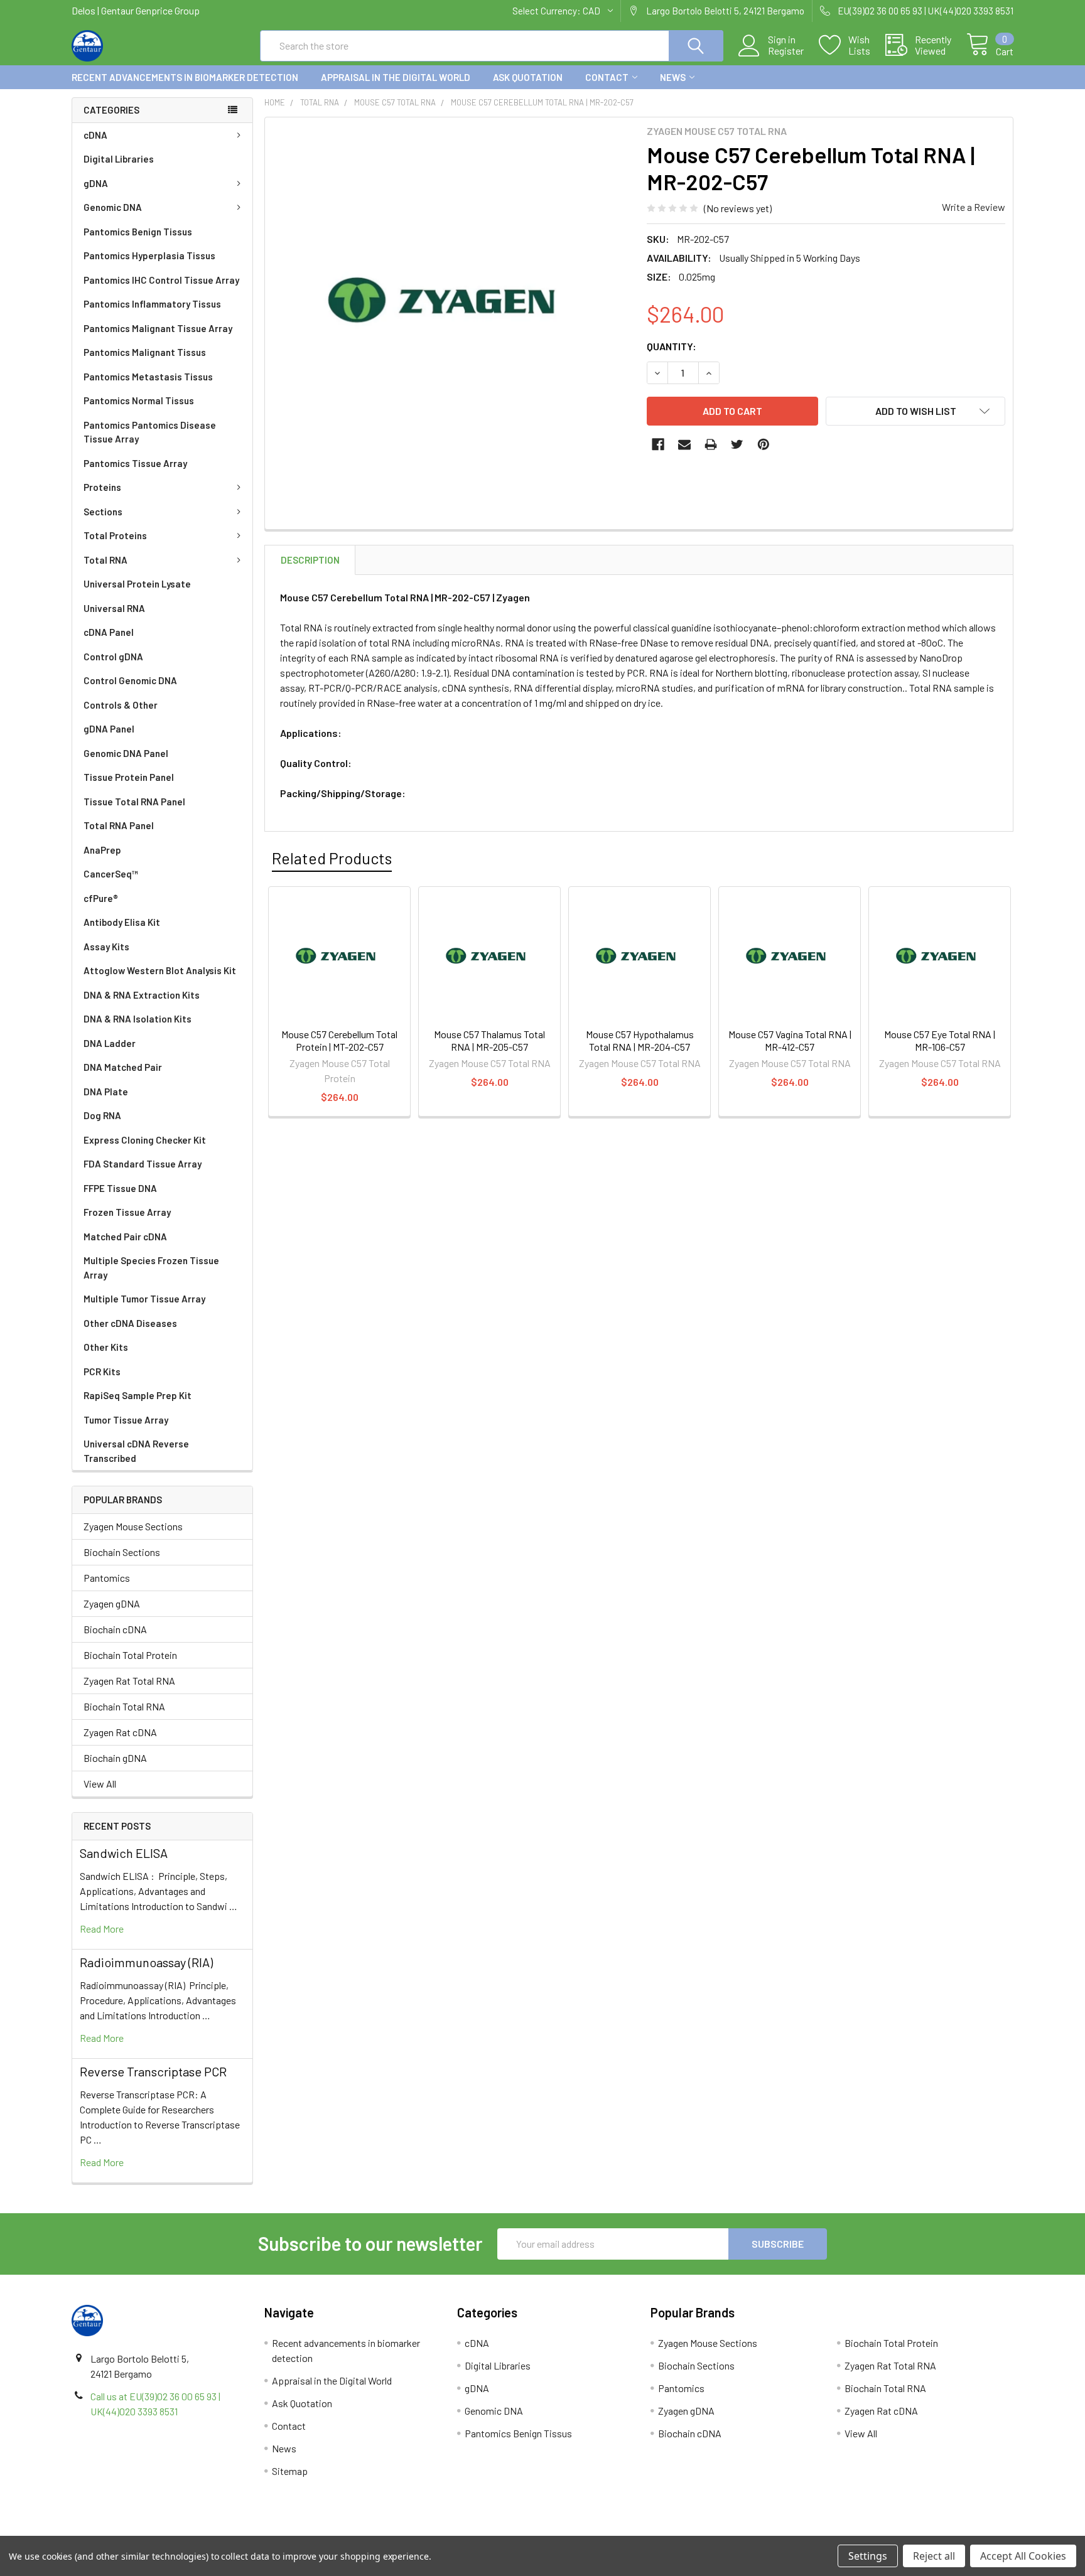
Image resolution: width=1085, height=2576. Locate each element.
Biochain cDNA (115, 1629)
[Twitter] (737, 444)
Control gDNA (113, 657)
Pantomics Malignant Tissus (145, 352)
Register (786, 51)
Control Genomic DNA (130, 680)
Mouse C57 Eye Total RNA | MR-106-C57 (940, 1040)
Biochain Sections (122, 1552)
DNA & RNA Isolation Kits (138, 1019)
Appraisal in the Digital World (396, 77)
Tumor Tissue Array (126, 1420)
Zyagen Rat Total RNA (129, 1681)
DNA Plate (106, 1092)
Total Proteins (115, 535)
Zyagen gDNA (112, 1603)
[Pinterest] (764, 444)
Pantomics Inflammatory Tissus (152, 304)
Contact (607, 77)
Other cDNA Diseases (130, 1323)
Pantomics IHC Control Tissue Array (161, 280)
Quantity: (672, 346)
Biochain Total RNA (124, 1706)
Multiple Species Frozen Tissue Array (151, 1268)
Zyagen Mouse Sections (133, 1526)
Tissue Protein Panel (129, 777)
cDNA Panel (109, 632)
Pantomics (107, 1578)
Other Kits (106, 1347)
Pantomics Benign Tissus (138, 232)
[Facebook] (658, 444)
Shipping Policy (425, 2531)
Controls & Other (121, 705)
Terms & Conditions (189, 2531)
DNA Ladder (110, 1043)
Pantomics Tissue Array (135, 463)
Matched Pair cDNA (125, 1237)
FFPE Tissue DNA (120, 1188)
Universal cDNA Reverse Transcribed (136, 1451)
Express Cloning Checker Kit (145, 1140)
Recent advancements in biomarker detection (185, 77)
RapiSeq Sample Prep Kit (138, 1395)
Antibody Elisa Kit (122, 922)
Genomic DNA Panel (126, 753)
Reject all (934, 2556)
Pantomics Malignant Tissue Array (158, 328)
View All (100, 1784)
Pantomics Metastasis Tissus (148, 377)
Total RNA (105, 560)
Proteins (102, 487)
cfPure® (101, 898)
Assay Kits (106, 947)
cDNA (95, 135)
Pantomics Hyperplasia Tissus (149, 255)
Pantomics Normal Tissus (139, 400)
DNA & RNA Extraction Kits (142, 995)
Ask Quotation (528, 77)
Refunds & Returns (660, 2531)
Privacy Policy (896, 2531)
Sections (103, 512)
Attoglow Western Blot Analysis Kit (160, 970)
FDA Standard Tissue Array (143, 1164)
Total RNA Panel (119, 825)
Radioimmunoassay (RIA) (146, 1962)
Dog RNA (102, 1115)
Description (310, 560)
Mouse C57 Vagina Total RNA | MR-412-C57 (790, 1040)
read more (102, 1929)
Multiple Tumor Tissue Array (144, 1299)
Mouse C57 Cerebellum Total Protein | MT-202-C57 (339, 1040)
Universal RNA (114, 608)
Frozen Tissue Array (127, 1212)
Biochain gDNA (115, 1758)
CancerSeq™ (111, 874)
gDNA (96, 183)
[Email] (684, 444)
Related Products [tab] (332, 858)
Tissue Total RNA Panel (134, 802)
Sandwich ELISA (124, 1853)
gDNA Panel (109, 729)
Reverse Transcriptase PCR (153, 2071)
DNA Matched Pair (123, 1067)
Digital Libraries (119, 159)
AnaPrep (102, 850)
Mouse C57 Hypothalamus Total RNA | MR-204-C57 (640, 1040)
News (673, 77)
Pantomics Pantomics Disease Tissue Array (150, 432)
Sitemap (290, 2471)
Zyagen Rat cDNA (120, 1732)
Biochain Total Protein (130, 1655)
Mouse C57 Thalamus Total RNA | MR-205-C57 (489, 1040)
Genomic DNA (113, 207)
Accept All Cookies (1023, 2556)
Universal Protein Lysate (137, 584)
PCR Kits (102, 1371)
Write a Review (974, 207)
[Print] (711, 444)
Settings (868, 2556)
